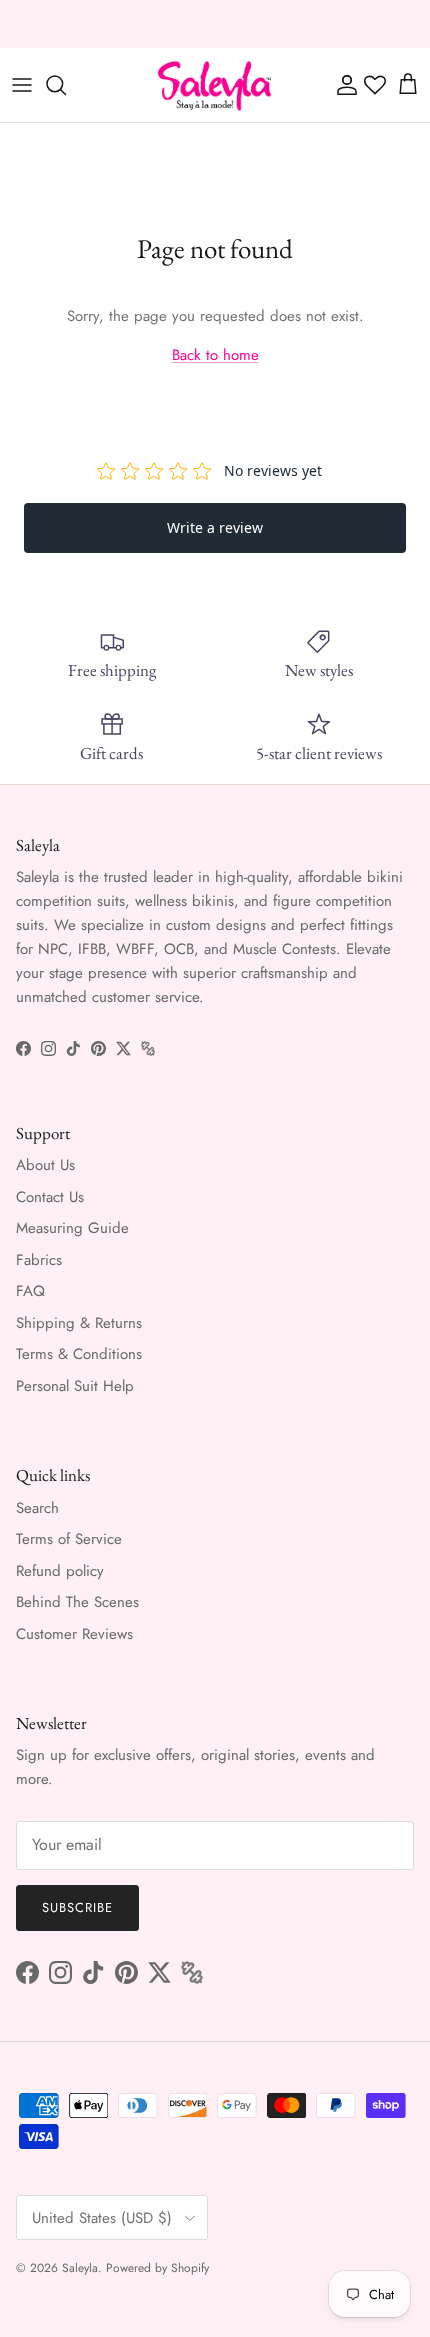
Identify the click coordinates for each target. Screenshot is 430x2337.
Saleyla (80, 2268)
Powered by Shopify (157, 2268)
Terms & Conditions (79, 1354)
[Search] (66, 85)
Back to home (215, 355)
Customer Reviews (74, 1634)
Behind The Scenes (77, 1602)
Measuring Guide (72, 1228)
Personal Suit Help (75, 1386)
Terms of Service (69, 1539)
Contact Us (50, 1197)
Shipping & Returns (79, 1323)
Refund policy (60, 1571)
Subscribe (77, 1907)
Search (37, 1508)
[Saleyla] (215, 85)
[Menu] (22, 85)
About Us (45, 1165)
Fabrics (39, 1260)
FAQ (30, 1291)
